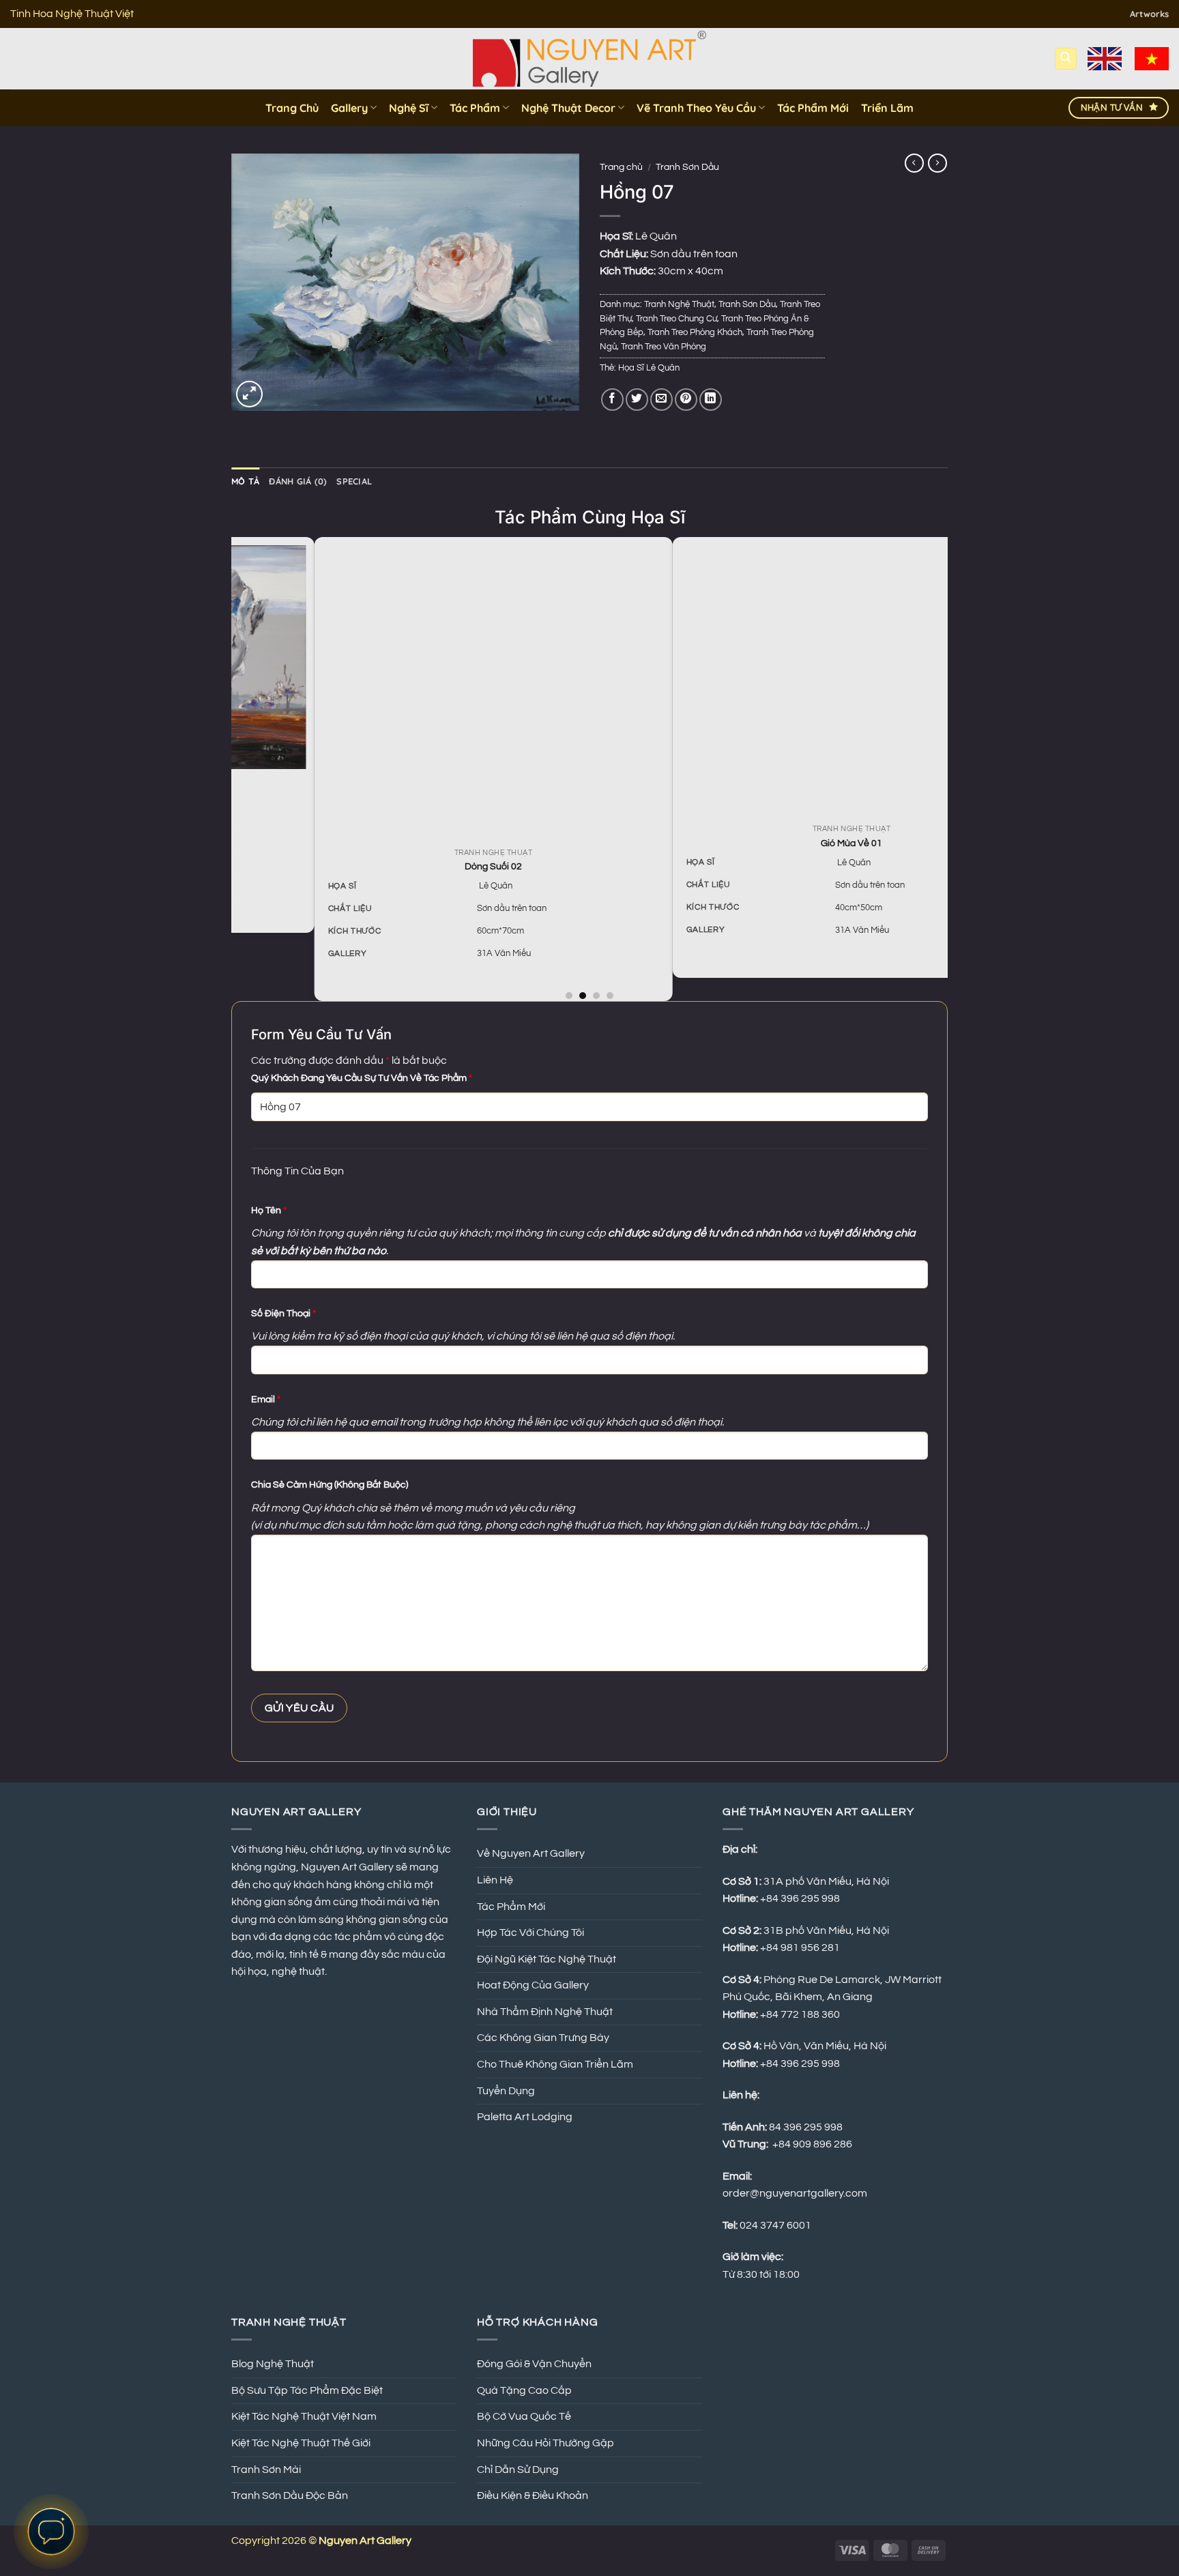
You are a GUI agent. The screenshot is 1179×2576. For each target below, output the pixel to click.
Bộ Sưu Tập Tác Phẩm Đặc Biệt (307, 2390)
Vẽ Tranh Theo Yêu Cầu (696, 108)
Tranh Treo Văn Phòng (664, 347)
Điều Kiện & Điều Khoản (533, 2495)
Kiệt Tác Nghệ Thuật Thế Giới (301, 2443)
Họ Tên (269, 1210)
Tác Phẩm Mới (813, 108)
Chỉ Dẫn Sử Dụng (518, 2470)
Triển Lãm (887, 108)
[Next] (940, 768)
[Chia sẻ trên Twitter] (637, 400)
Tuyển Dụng (506, 2091)
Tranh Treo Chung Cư (676, 319)
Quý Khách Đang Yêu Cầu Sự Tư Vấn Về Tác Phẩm (362, 1078)
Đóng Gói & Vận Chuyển (534, 2364)
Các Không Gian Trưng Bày (543, 2038)
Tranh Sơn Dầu (687, 167)
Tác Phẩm (475, 108)
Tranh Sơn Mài (266, 2470)
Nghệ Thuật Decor (568, 108)
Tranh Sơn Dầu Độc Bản (290, 2495)
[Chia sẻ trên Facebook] (612, 400)
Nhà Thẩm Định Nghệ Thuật (545, 2012)
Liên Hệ (495, 1880)
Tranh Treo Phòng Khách (695, 333)
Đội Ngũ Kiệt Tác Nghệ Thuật (547, 1959)
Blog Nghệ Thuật (273, 2364)
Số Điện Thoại (283, 1313)
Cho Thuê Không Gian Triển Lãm (555, 2064)
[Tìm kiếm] (1066, 59)
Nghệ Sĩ (409, 108)
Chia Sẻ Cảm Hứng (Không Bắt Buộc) (330, 1485)
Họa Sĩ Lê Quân (649, 368)
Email (266, 1399)
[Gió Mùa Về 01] (780, 680)
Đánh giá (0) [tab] (298, 481)
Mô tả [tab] (245, 481)
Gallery (349, 108)
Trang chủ (621, 167)
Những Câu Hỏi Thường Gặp (545, 2443)
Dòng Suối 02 (422, 866)
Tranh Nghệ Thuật (679, 305)
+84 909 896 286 (812, 2144)
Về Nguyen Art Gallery (531, 1853)
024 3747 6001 (775, 2225)
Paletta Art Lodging (525, 2117)
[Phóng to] (249, 394)
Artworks (1149, 14)
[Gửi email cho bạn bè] (661, 400)
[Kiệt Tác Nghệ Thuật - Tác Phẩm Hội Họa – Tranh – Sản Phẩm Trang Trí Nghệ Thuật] (590, 59)
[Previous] (239, 768)
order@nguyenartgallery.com (795, 2193)
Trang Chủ (292, 108)
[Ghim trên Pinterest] (686, 400)
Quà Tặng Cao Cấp (524, 2390)
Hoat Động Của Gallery (533, 1985)
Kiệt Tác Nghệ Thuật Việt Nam (304, 2416)
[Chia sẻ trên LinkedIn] (711, 400)
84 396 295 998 (806, 2127)
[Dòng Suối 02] (422, 691)
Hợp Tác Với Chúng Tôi (530, 1933)
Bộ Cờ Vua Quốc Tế (524, 2416)
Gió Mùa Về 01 (780, 843)
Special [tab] (354, 481)
